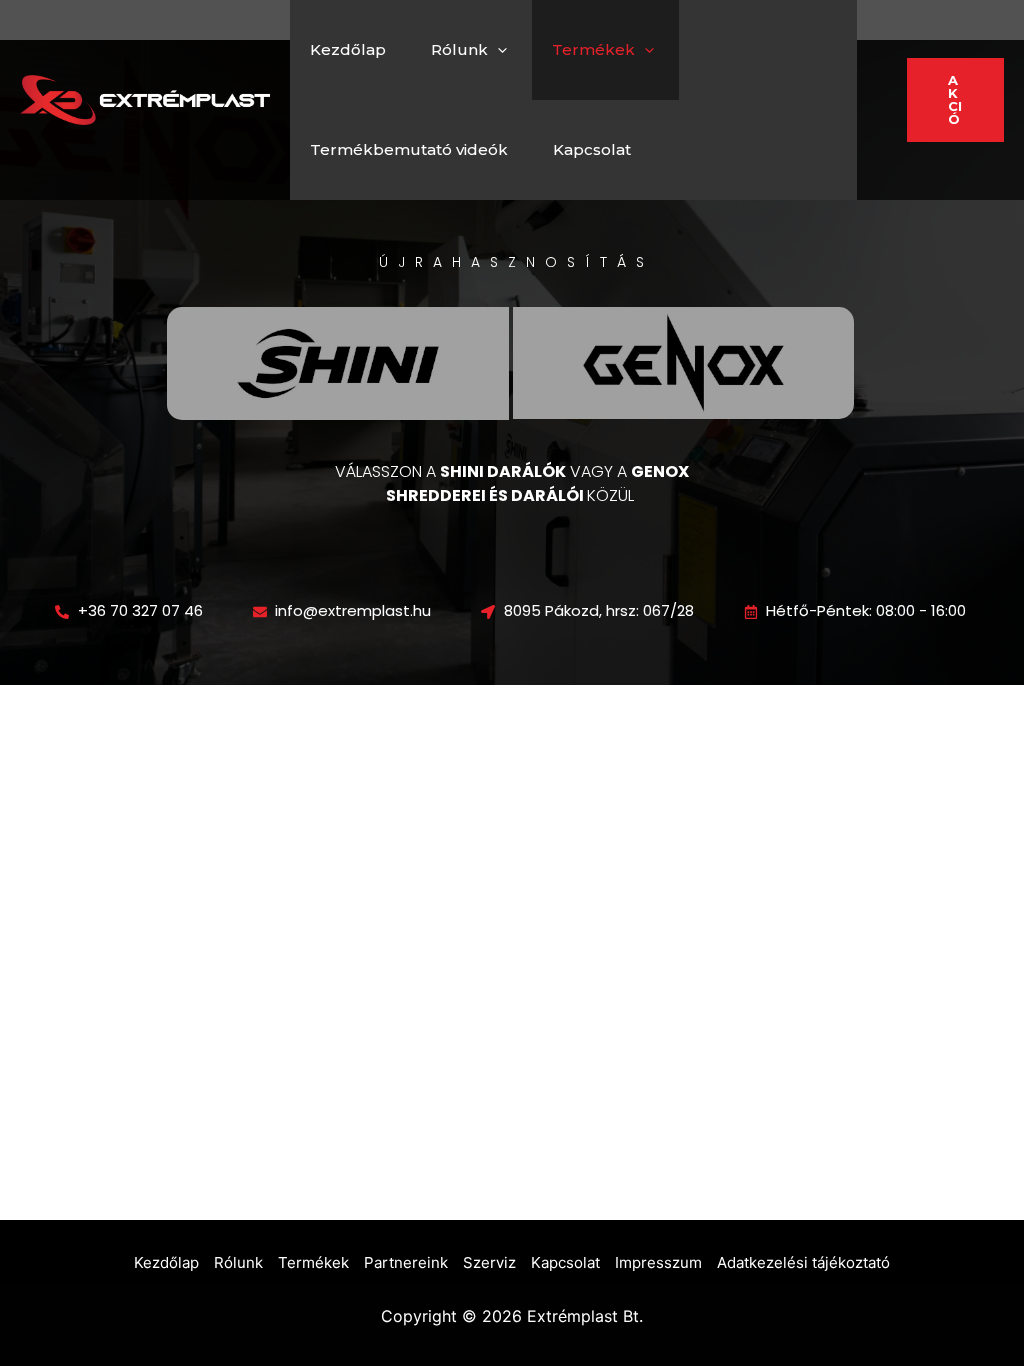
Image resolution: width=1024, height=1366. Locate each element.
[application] (497, 50)
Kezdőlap (348, 49)
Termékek (593, 49)
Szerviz (489, 1262)
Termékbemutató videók (409, 149)
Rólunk (459, 49)
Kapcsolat (592, 149)
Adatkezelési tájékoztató (803, 1262)
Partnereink (406, 1262)
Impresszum (658, 1262)
